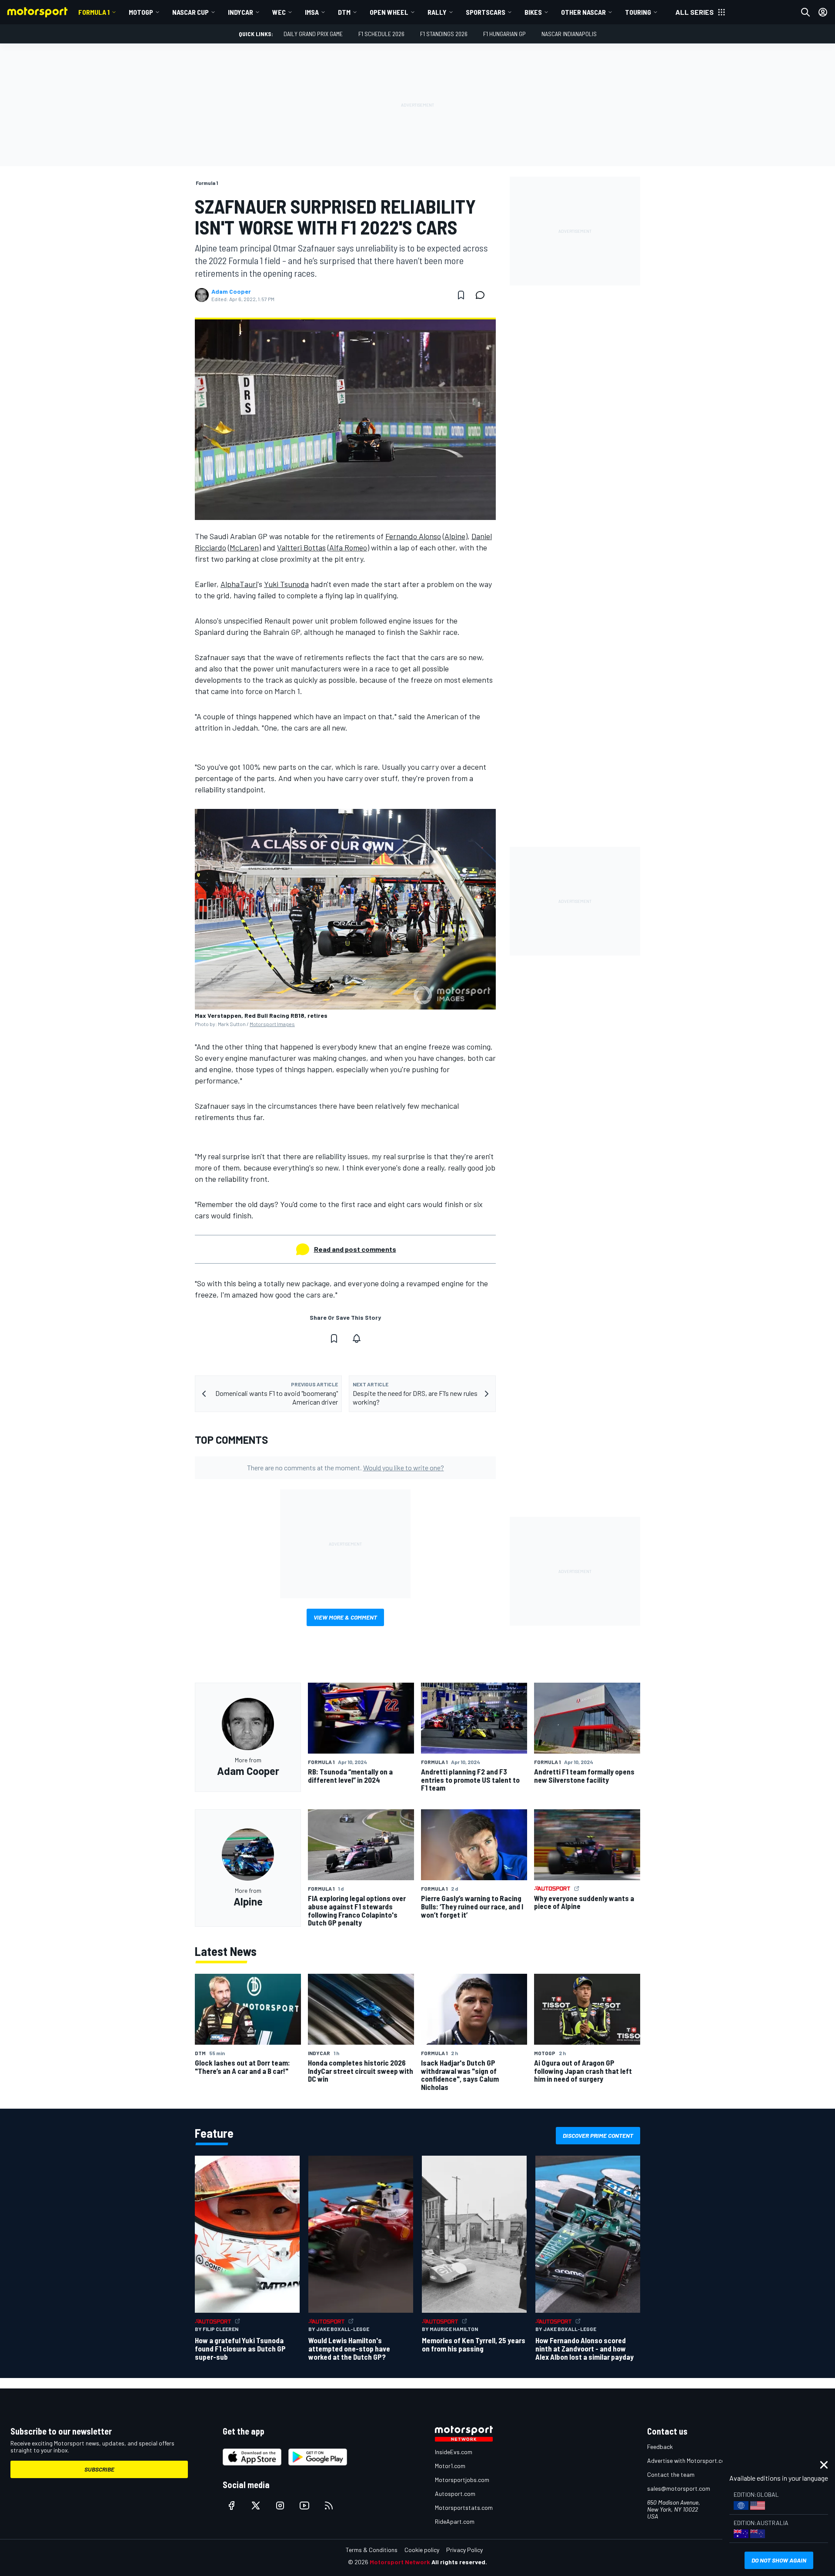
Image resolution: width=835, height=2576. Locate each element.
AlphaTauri (239, 584)
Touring (638, 12)
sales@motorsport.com (679, 2488)
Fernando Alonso (413, 536)
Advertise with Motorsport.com (688, 2460)
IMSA (312, 12)
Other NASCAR (583, 12)
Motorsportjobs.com (462, 2480)
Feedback (660, 2447)
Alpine (455, 536)
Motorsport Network (400, 2562)
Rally (437, 12)
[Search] (805, 12)
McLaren (244, 547)
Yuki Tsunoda (286, 584)
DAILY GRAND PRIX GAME (313, 34)
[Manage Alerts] (357, 1338)
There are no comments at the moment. (346, 1467)
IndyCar (240, 12)
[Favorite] (461, 295)
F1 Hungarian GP (504, 34)
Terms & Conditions (372, 2550)
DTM (344, 12)
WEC (279, 12)
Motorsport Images (272, 1024)
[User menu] (823, 12)
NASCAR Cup (190, 12)
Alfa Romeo (348, 547)
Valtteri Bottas (301, 547)
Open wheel (389, 12)
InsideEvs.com (454, 2452)
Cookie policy (422, 2550)
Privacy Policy (464, 2550)
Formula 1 (94, 12)
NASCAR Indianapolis (569, 34)
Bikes (533, 12)
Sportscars (486, 12)
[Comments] (483, 295)
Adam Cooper (231, 292)
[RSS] (329, 2506)
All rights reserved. (459, 2562)
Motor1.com (450, 2466)
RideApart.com (455, 2521)
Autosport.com (455, 2494)
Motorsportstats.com (464, 2507)
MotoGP (141, 12)
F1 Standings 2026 (444, 34)
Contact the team (671, 2474)
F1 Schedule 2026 (381, 34)
